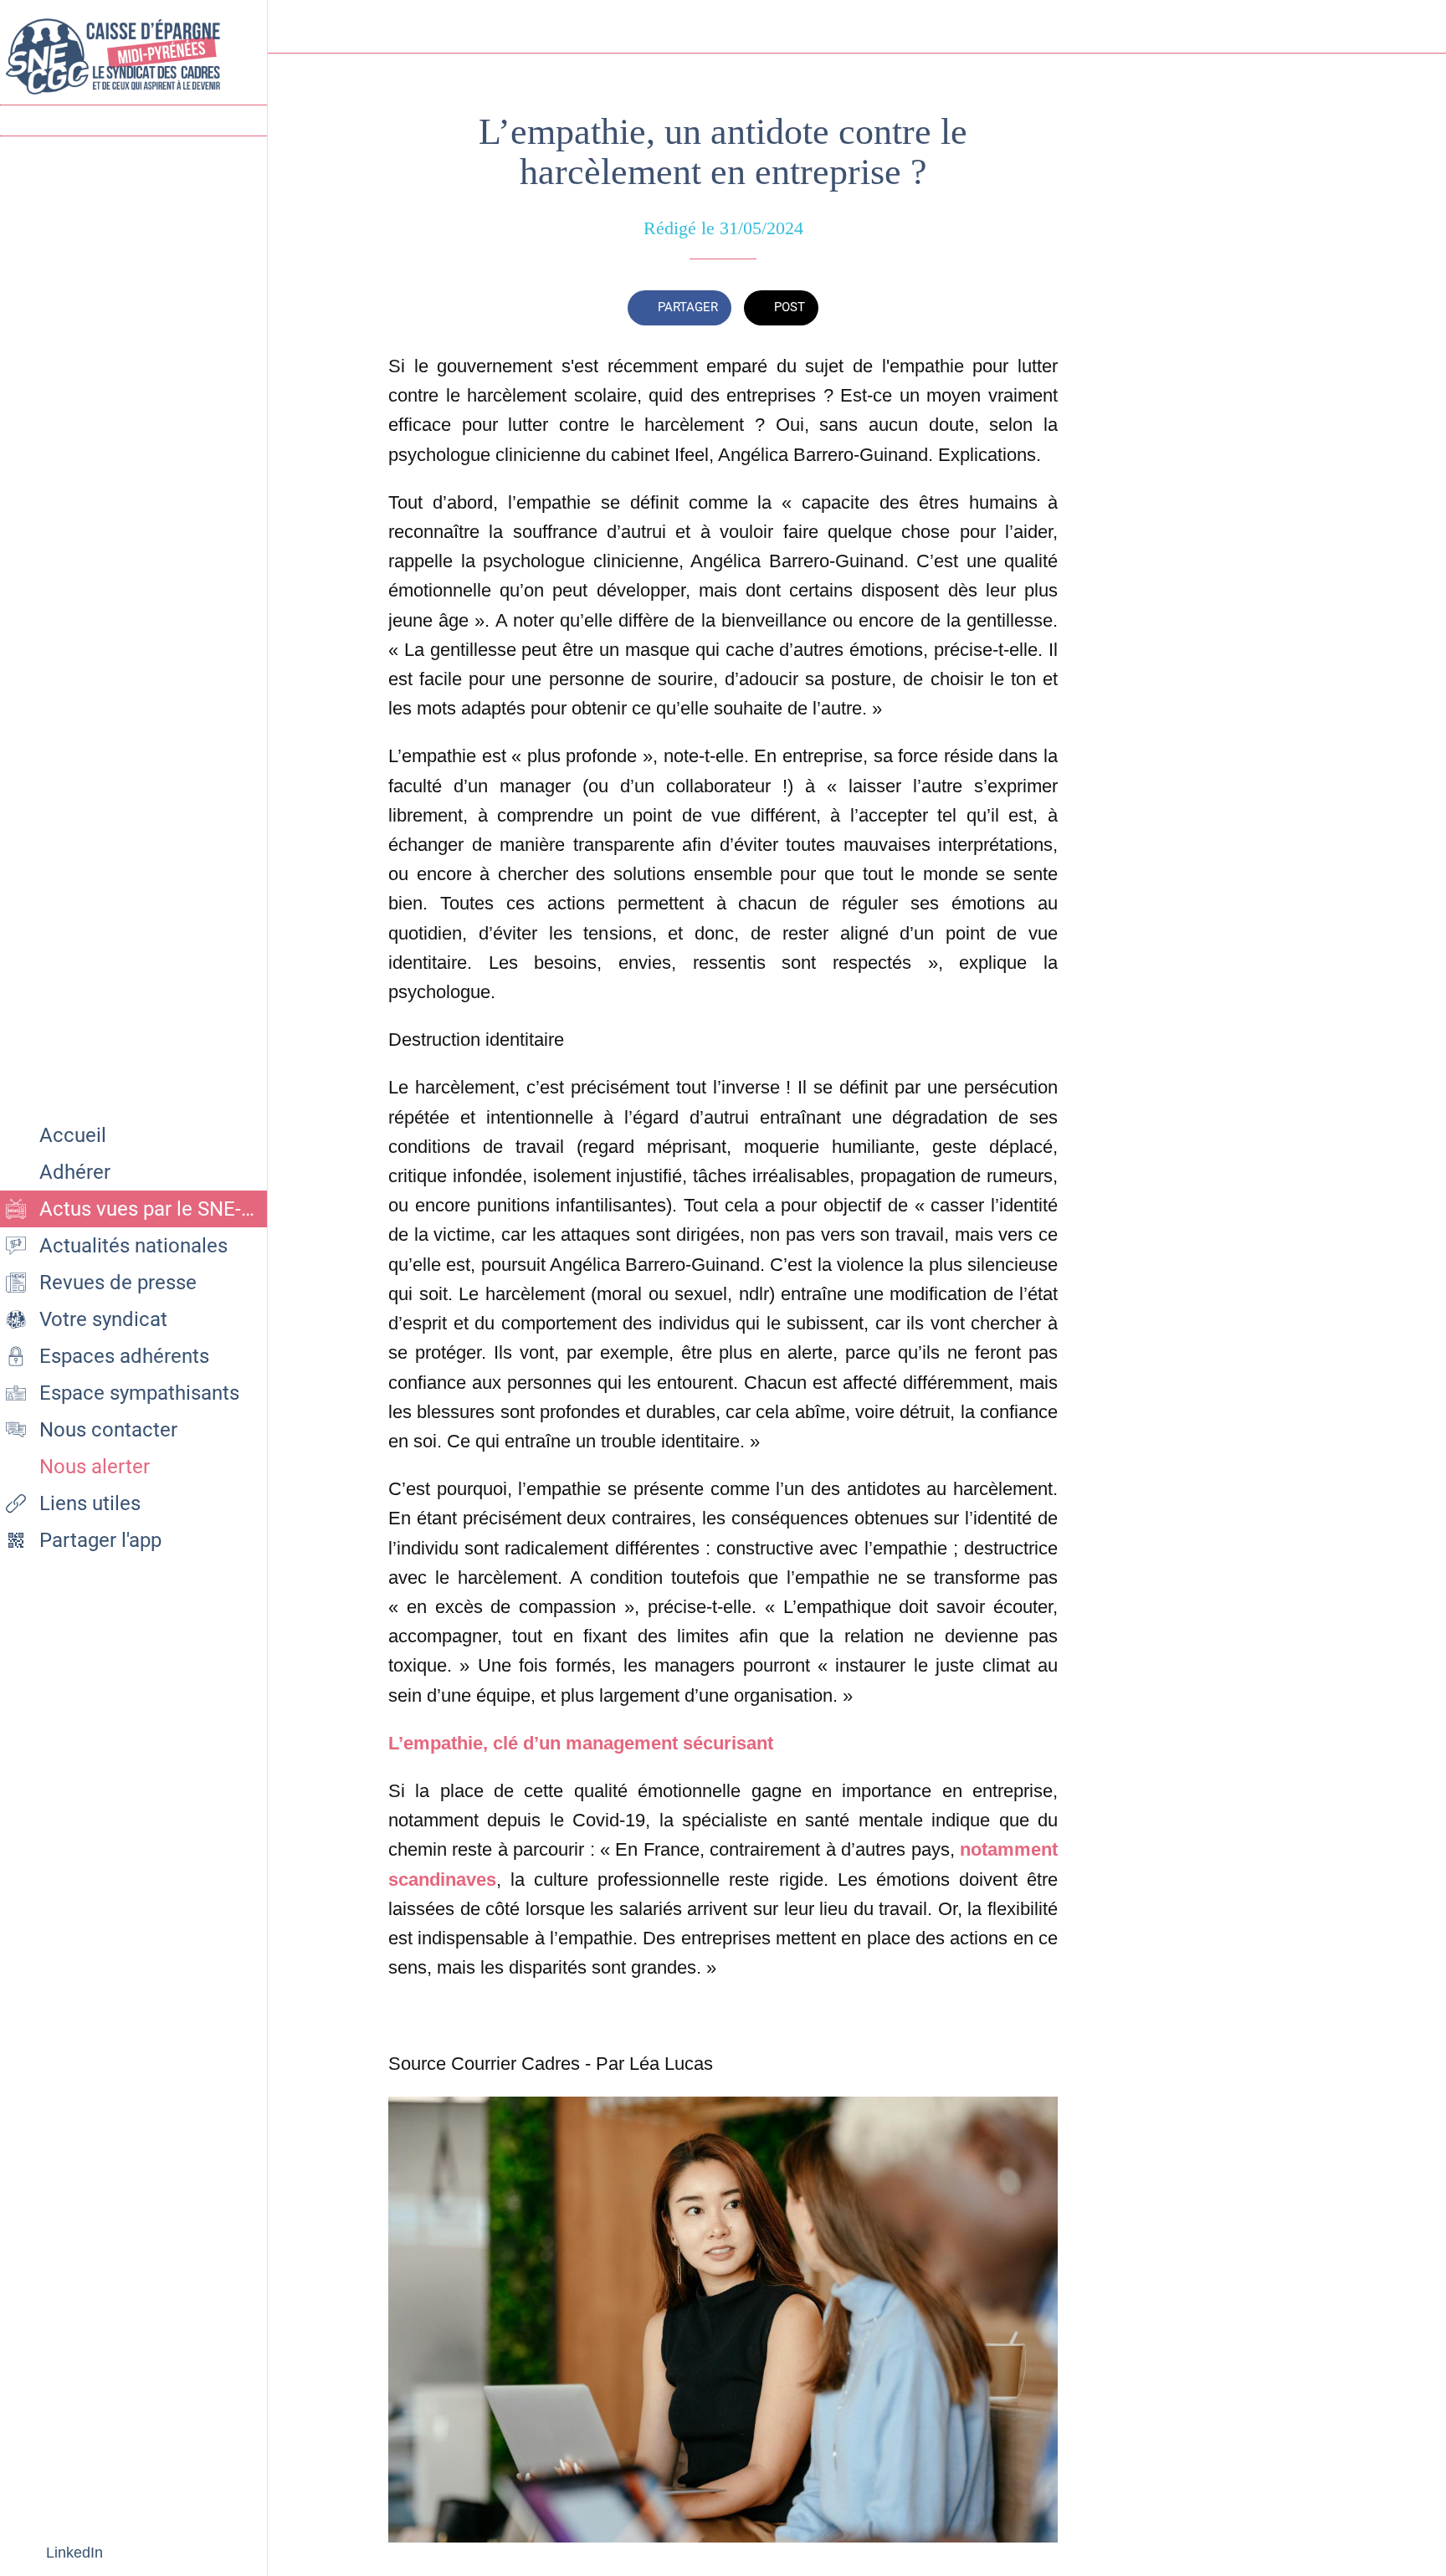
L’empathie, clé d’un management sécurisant (581, 1743)
